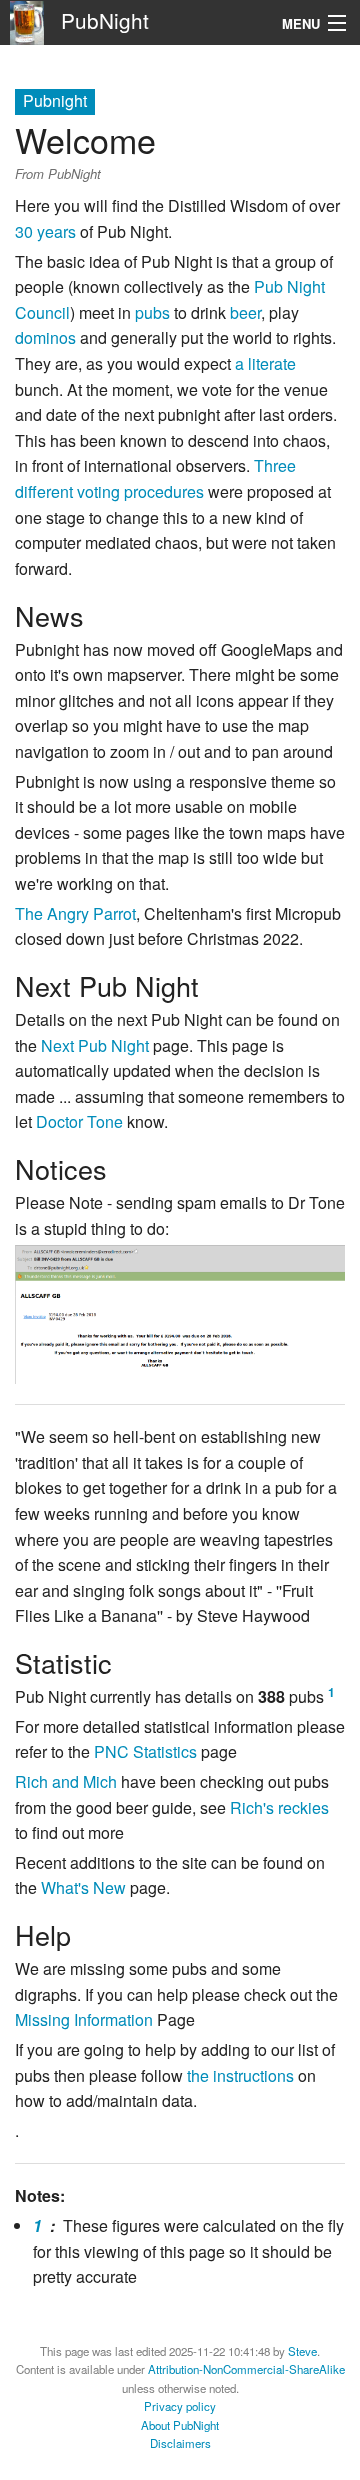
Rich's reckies (279, 1807)
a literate (265, 363)
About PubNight (180, 2425)
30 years (45, 231)
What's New (83, 1887)
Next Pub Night (95, 1045)
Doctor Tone (79, 1121)
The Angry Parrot (75, 913)
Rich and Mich (66, 1781)
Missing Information (84, 2019)
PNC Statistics (145, 1751)
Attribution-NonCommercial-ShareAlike (246, 2369)
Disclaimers (180, 2443)
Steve (302, 2351)
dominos (45, 337)
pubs (152, 312)
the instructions (240, 2075)
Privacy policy (180, 2406)
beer (245, 312)
